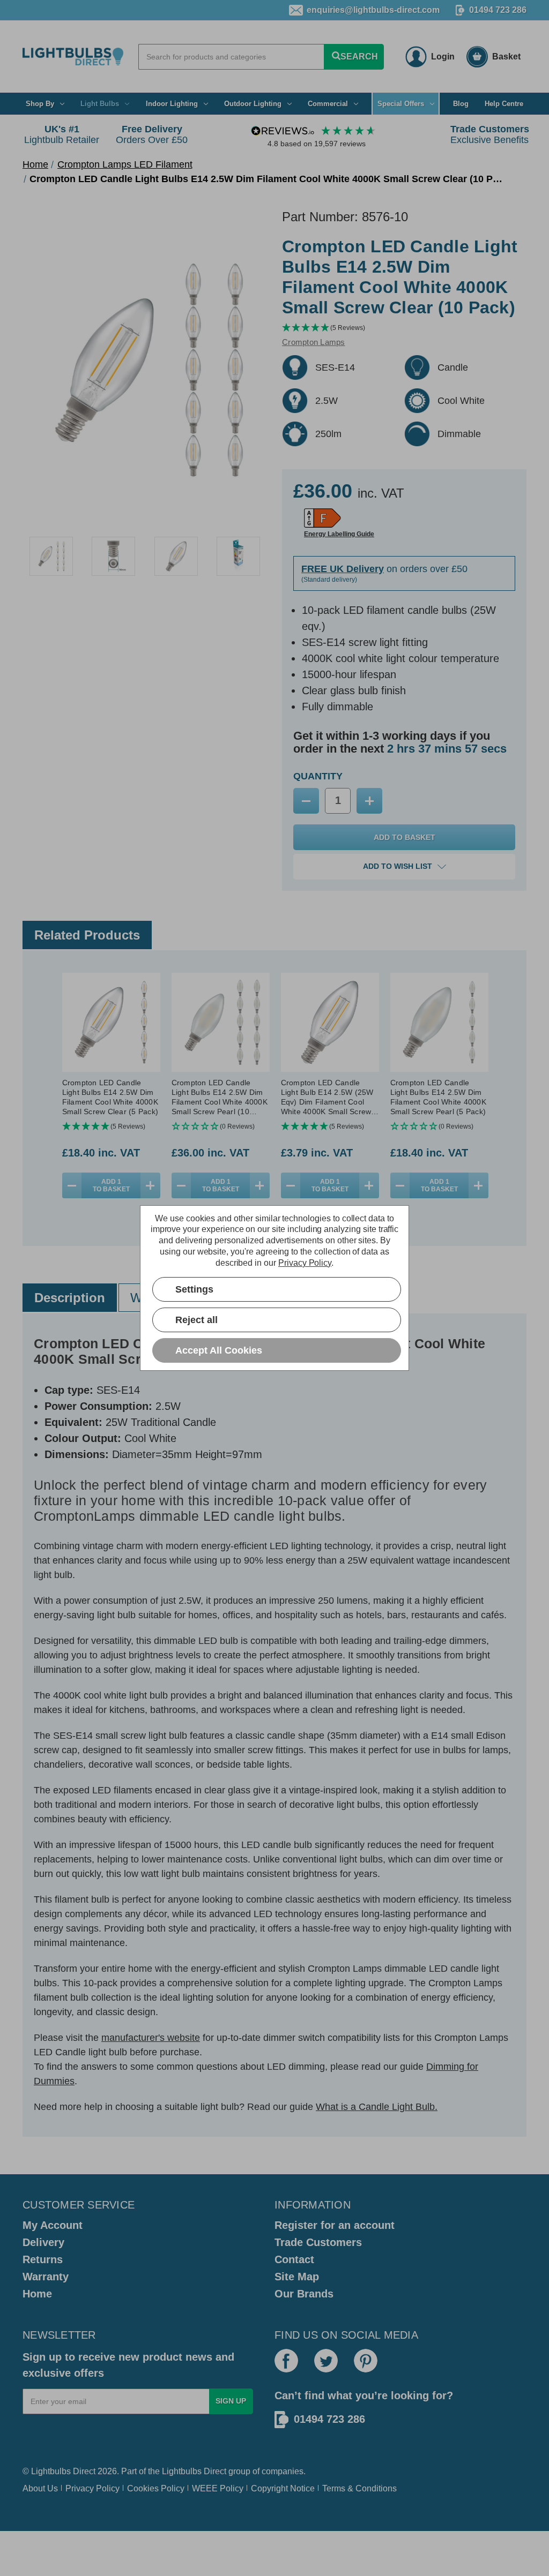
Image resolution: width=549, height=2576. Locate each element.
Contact (294, 2259)
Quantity (318, 776)
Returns (43, 2259)
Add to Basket (111, 1185)
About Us (40, 2488)
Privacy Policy (92, 2488)
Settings (194, 1289)
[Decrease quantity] (72, 1185)
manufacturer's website (151, 2038)
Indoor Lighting (172, 104)
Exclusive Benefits (490, 134)
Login (443, 57)
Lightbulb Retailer (62, 134)
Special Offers (401, 104)
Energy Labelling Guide (339, 534)
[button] (404, 328)
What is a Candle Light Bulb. (377, 2107)
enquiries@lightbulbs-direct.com (373, 10)
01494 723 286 (498, 10)
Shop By (40, 104)
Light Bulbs (100, 104)
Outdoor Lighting (253, 104)
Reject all (196, 1320)
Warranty (46, 2277)
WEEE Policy (218, 2488)
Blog (461, 104)
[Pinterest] (366, 2361)
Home (37, 2294)
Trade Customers (318, 2242)
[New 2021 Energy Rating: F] (322, 518)
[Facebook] (286, 2361)
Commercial (328, 104)
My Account (53, 2225)
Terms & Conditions (359, 2488)
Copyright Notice (283, 2488)
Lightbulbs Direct (194, 2471)
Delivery (43, 2242)
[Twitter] (326, 2361)
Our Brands (304, 2294)
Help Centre (504, 104)
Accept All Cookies (219, 1350)
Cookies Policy (156, 2488)
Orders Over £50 (152, 134)
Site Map (297, 2277)
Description (70, 1298)
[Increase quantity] (150, 1185)
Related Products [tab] (87, 935)
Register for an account (335, 2225)
